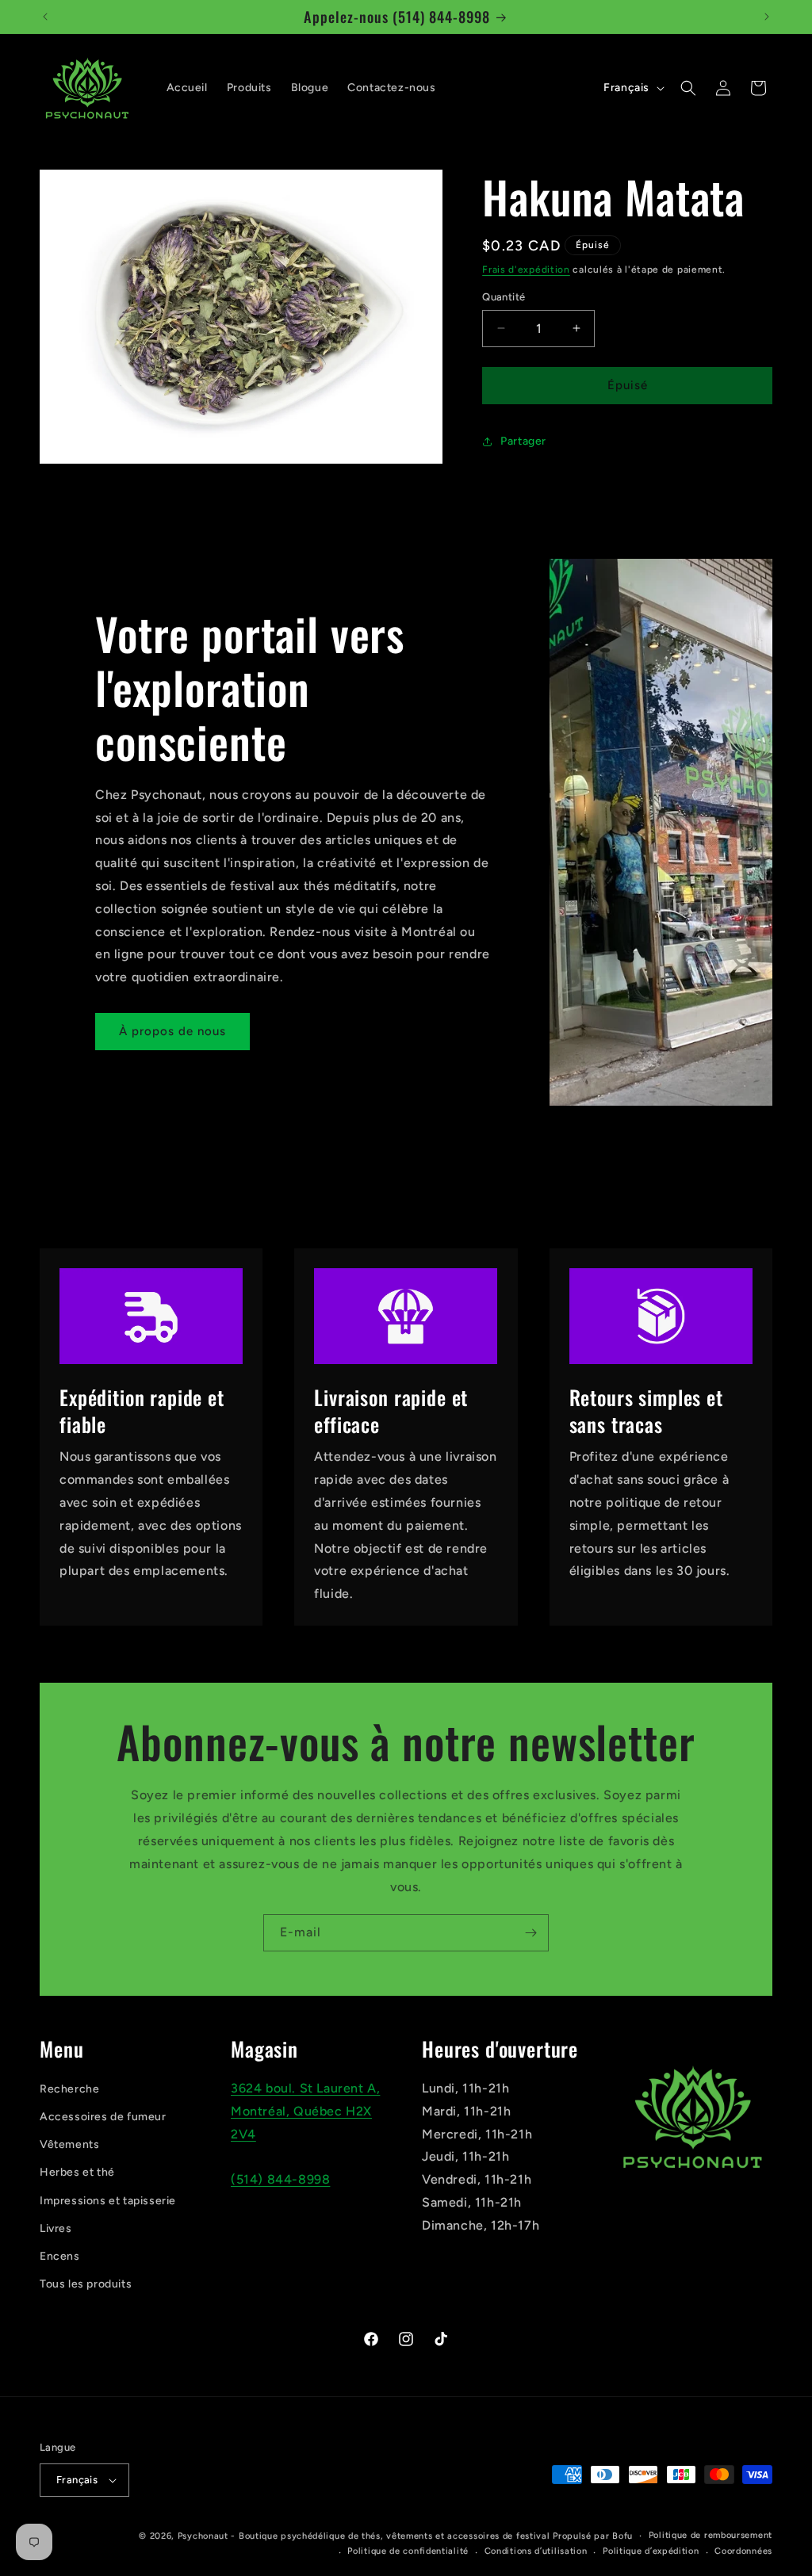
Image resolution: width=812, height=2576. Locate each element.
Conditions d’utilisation (536, 2551)
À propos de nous (172, 1031)
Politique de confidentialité (408, 2551)
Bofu (622, 2536)
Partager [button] (523, 441)
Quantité (504, 297)
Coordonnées (743, 2551)
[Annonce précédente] (45, 17)
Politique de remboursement (710, 2535)
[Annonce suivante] (767, 17)
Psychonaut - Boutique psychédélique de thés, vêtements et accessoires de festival (364, 2536)
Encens (60, 2256)
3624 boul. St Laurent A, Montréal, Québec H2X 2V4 (305, 2111)
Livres (56, 2228)
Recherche (69, 2089)
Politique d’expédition (651, 2551)
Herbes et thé (77, 2172)
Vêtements (69, 2144)
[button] (688, 88)
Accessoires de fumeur (103, 2117)
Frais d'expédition (526, 269)
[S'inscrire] (530, 1933)
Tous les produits (86, 2284)
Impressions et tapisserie (108, 2201)
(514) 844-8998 (280, 2179)
